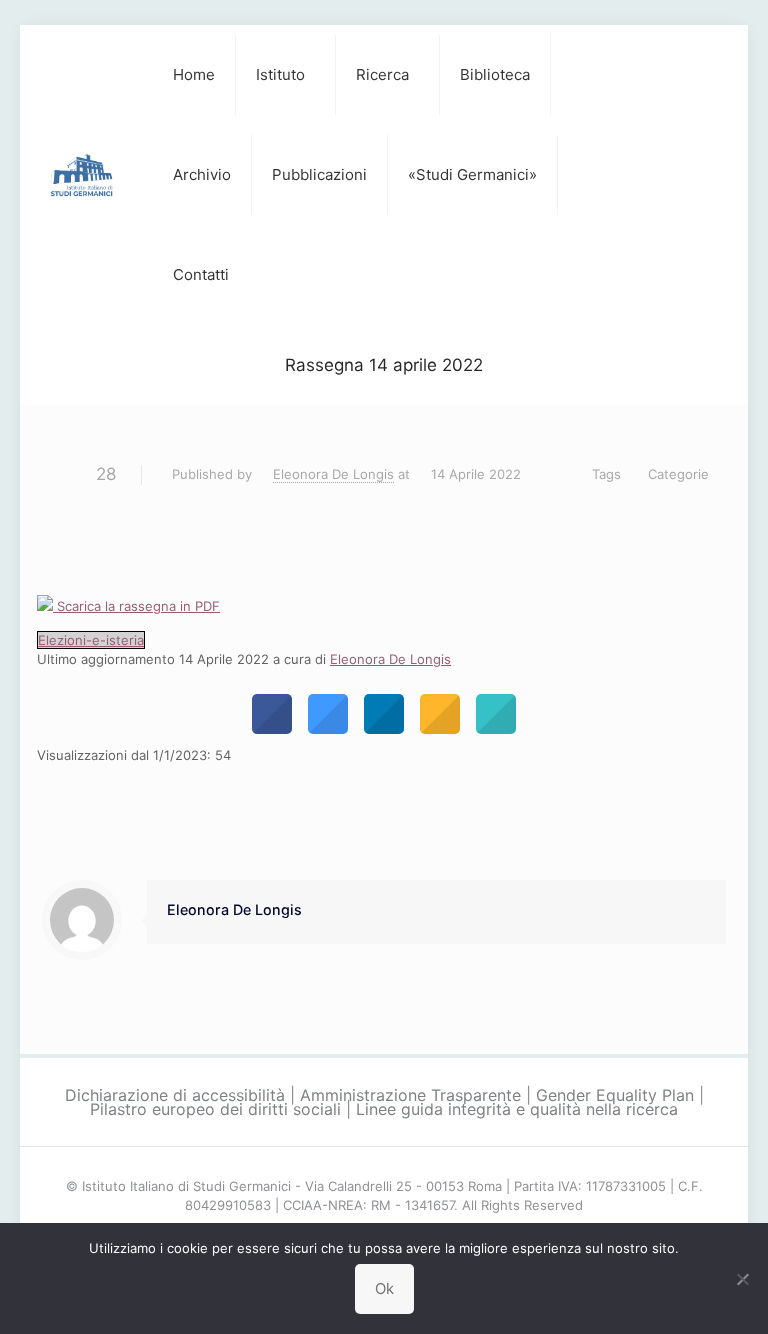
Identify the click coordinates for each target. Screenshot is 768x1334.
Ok (384, 1288)
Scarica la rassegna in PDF (136, 606)
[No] (743, 1279)
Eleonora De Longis (333, 474)
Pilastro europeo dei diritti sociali (215, 1109)
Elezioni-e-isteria (91, 640)
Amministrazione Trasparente (410, 1095)
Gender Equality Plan (615, 1095)
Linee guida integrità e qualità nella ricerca (517, 1109)
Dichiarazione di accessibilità (175, 1095)
